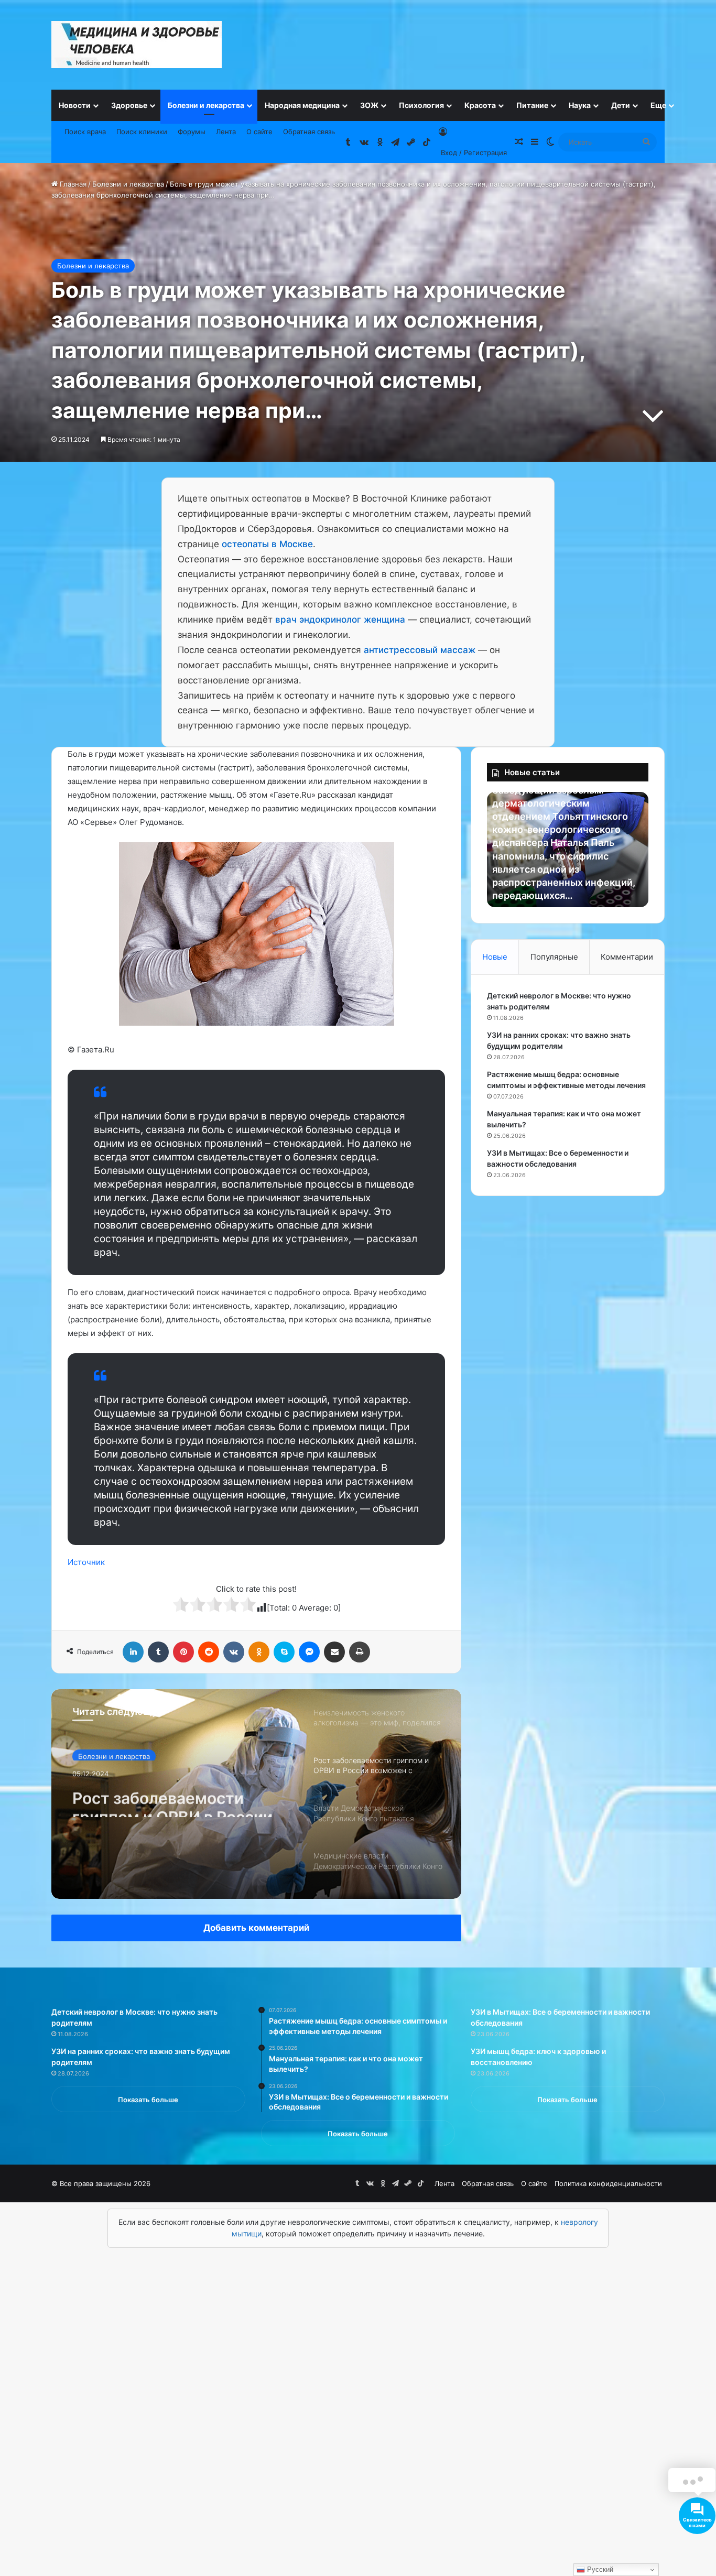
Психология (421, 105)
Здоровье (129, 105)
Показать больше (148, 2100)
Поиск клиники (142, 132)
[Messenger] (309, 1652)
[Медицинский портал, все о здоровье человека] (137, 45)
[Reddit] (209, 1652)
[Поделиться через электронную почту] (334, 1652)
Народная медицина (302, 105)
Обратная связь (309, 132)
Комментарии (627, 957)
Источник (86, 1562)
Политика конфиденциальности (608, 2183)
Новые (495, 957)
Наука (580, 105)
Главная (72, 184)
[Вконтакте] (234, 1652)
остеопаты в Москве (267, 544)
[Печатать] (360, 1652)
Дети (621, 105)
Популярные (554, 957)
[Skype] (284, 1652)
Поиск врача (85, 132)
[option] (256, 1794)
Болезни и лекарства (206, 105)
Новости (75, 105)
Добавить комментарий (256, 1928)
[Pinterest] (183, 1652)
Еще (658, 105)
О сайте (259, 132)
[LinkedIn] (133, 1652)
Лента (226, 132)
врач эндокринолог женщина (340, 619)
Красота (480, 105)
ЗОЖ (369, 105)
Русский (599, 2569)
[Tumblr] (158, 1652)
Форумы (192, 132)
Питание (532, 105)
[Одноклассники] (259, 1652)
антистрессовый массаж (420, 650)
